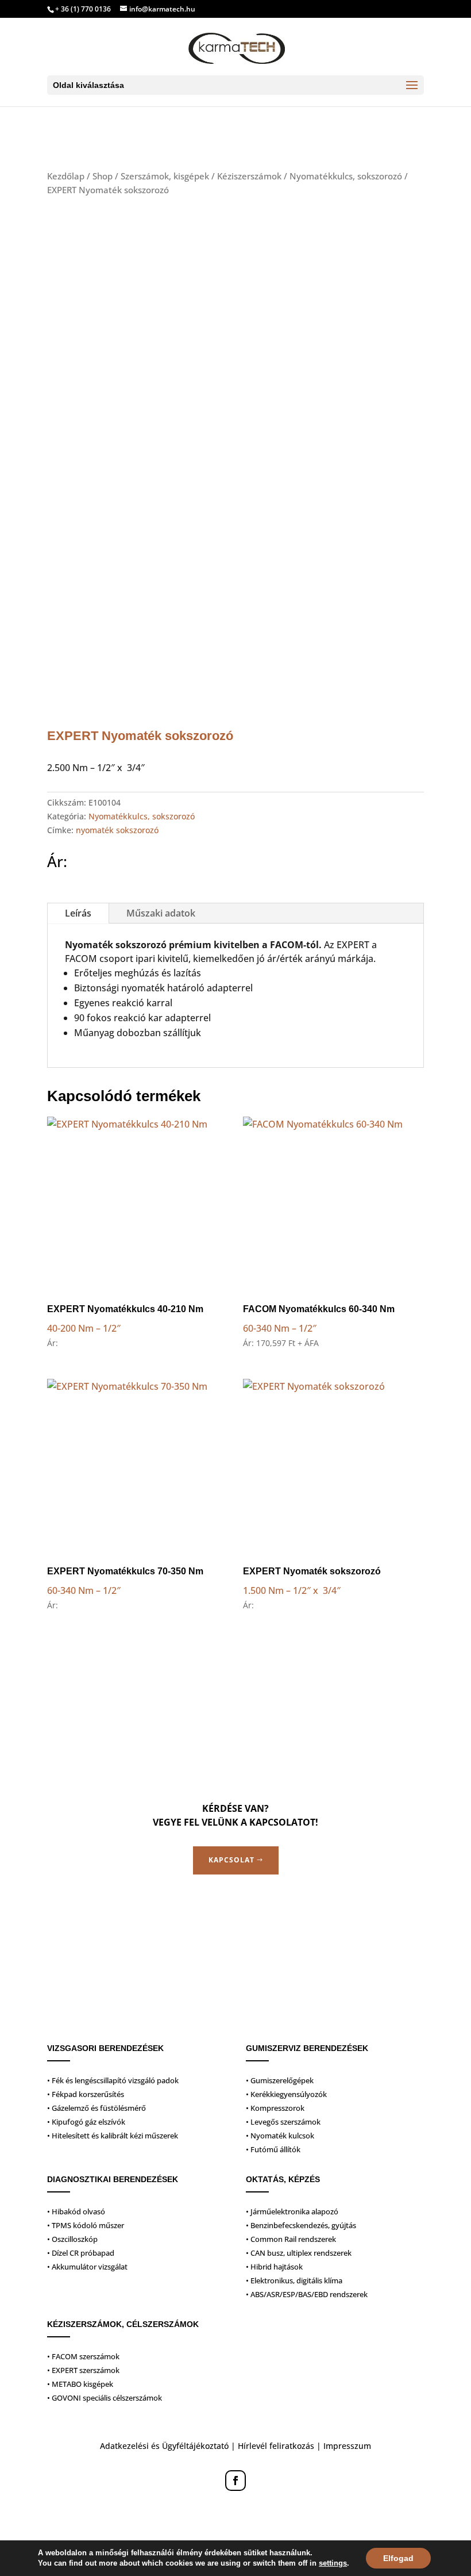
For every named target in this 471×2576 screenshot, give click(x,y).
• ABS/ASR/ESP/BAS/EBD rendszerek (307, 2294)
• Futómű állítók (273, 2149)
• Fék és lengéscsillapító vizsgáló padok (113, 2080)
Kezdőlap (66, 176)
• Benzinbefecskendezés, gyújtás (301, 2225)
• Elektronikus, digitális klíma (294, 2280)
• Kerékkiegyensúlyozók (286, 2094)
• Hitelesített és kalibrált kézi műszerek (113, 2136)
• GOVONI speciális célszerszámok (105, 2398)
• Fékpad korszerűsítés (86, 2094)
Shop (103, 176)
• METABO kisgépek (80, 2384)
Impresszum (347, 2446)
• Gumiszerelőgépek (280, 2080)
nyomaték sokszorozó (117, 830)
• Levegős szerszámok (283, 2122)
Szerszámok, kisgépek (165, 176)
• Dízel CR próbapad (81, 2253)
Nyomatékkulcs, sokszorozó (346, 176)
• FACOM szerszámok (83, 2356)
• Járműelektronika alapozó (292, 2211)
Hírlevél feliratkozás (276, 2446)
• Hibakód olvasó (76, 2211)
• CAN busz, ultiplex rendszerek (299, 2253)
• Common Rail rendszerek (291, 2239)
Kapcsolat (231, 1860)
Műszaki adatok (161, 913)
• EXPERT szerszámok (83, 2370)
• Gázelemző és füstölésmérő (96, 2108)
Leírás (78, 913)
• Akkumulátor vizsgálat (87, 2267)
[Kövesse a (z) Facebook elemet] (235, 2481)
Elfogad (398, 2558)
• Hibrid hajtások (274, 2267)
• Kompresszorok (275, 2108)
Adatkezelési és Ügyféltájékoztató (164, 2446)
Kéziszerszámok (249, 176)
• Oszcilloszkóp (72, 2239)
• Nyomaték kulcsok (280, 2136)
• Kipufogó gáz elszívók (86, 2122)
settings (333, 2563)
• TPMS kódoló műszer (86, 2225)
